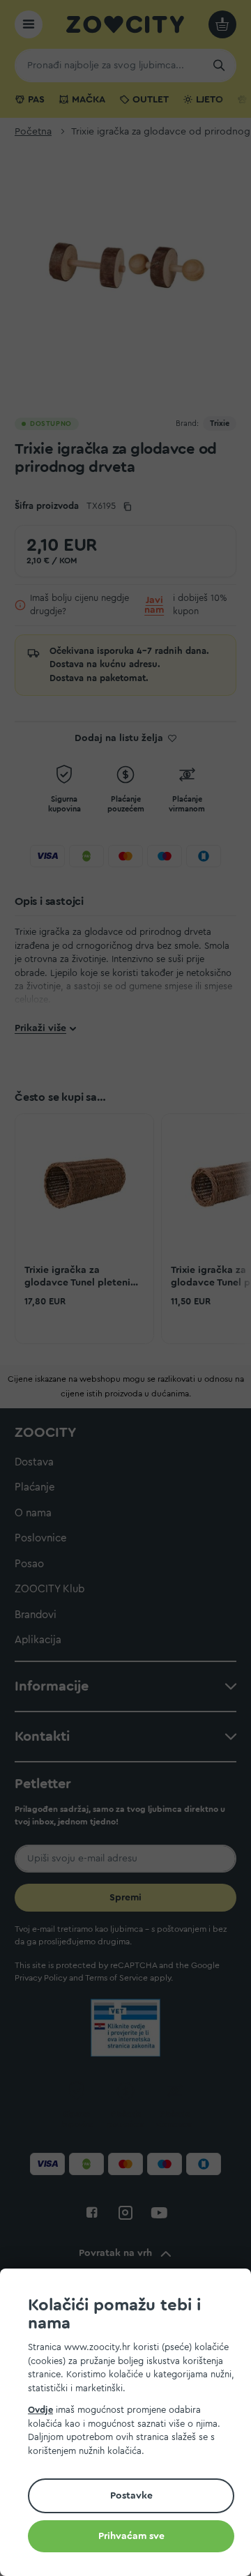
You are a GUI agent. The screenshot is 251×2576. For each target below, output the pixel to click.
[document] (131, 2424)
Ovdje (40, 2410)
